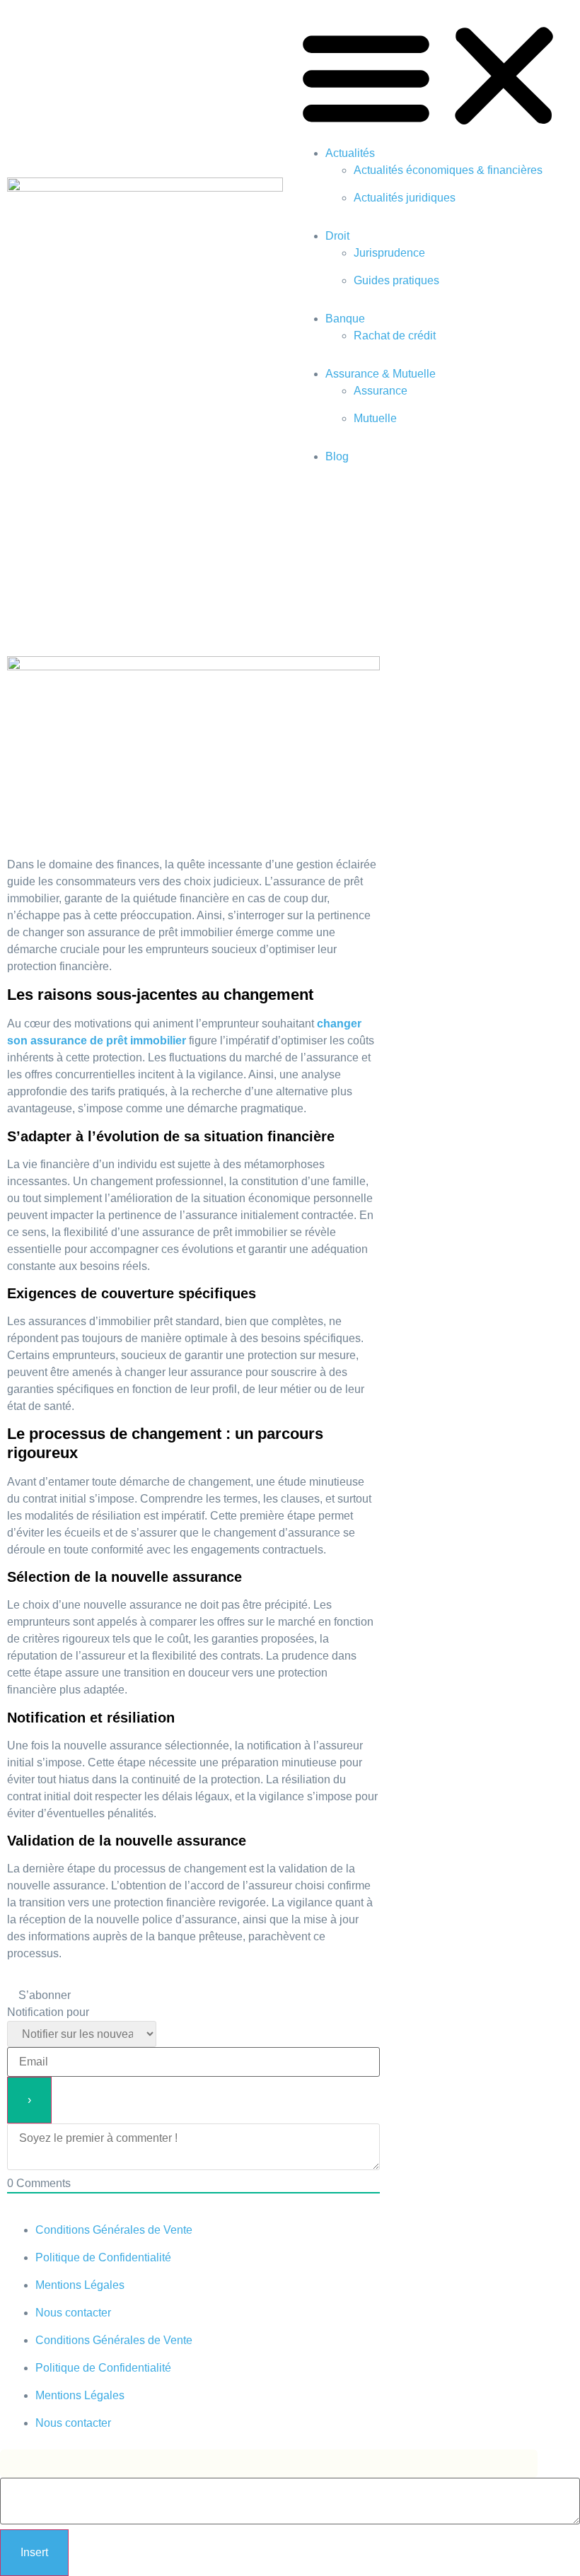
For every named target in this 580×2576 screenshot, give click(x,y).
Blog (337, 456)
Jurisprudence (389, 253)
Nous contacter (73, 2313)
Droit (337, 236)
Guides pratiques (396, 280)
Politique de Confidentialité (103, 2257)
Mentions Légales (80, 2285)
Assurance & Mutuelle (381, 374)
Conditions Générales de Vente (114, 2230)
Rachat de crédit (395, 336)
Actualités (350, 153)
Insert (34, 2552)
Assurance (381, 391)
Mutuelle (375, 418)
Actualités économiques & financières (448, 170)
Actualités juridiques (405, 198)
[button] (435, 76)
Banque (345, 319)
